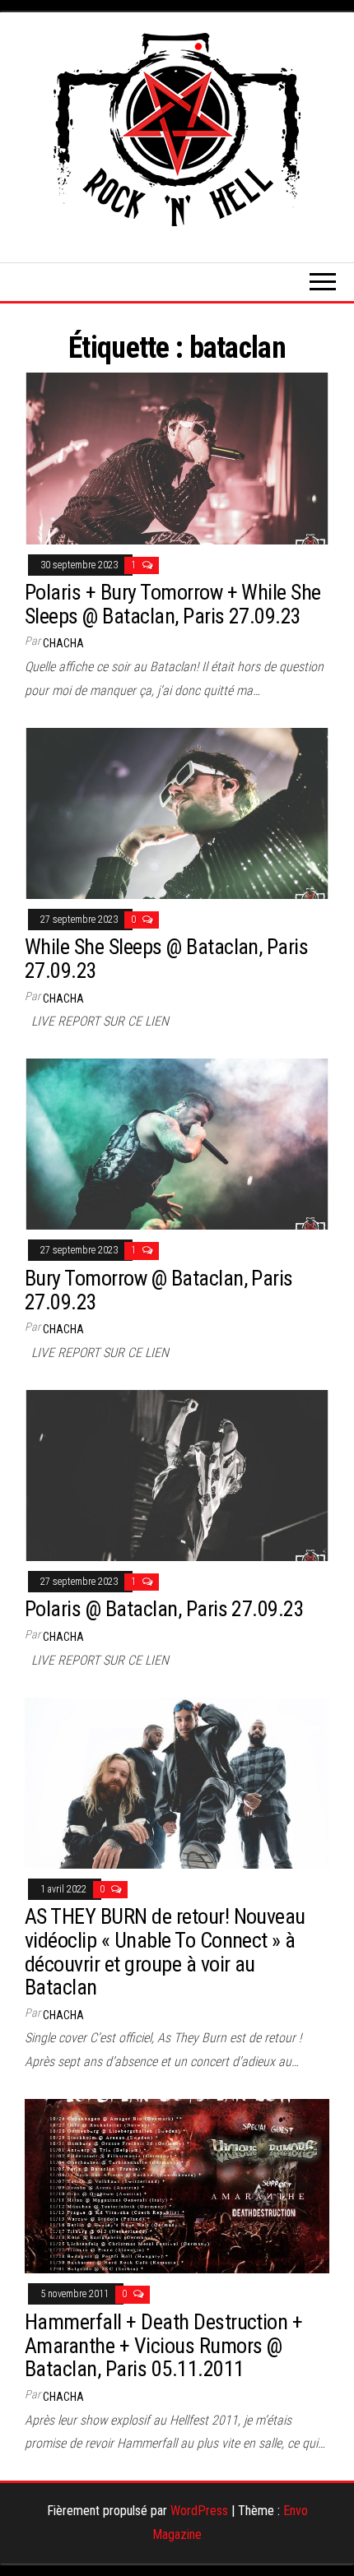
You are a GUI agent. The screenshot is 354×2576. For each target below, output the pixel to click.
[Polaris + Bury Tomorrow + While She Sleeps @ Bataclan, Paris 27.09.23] (177, 458)
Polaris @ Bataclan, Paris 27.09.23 (164, 1609)
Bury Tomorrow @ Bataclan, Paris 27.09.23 (159, 1290)
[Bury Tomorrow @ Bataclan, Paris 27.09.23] (177, 1143)
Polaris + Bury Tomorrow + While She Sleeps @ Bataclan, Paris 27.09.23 (173, 604)
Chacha (63, 643)
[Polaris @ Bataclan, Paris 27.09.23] (177, 1474)
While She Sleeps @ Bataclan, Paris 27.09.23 (166, 959)
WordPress (199, 2511)
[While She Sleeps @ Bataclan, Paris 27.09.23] (177, 812)
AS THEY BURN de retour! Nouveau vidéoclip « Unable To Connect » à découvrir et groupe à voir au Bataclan (165, 1952)
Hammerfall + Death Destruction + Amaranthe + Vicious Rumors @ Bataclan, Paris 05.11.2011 (163, 2345)
